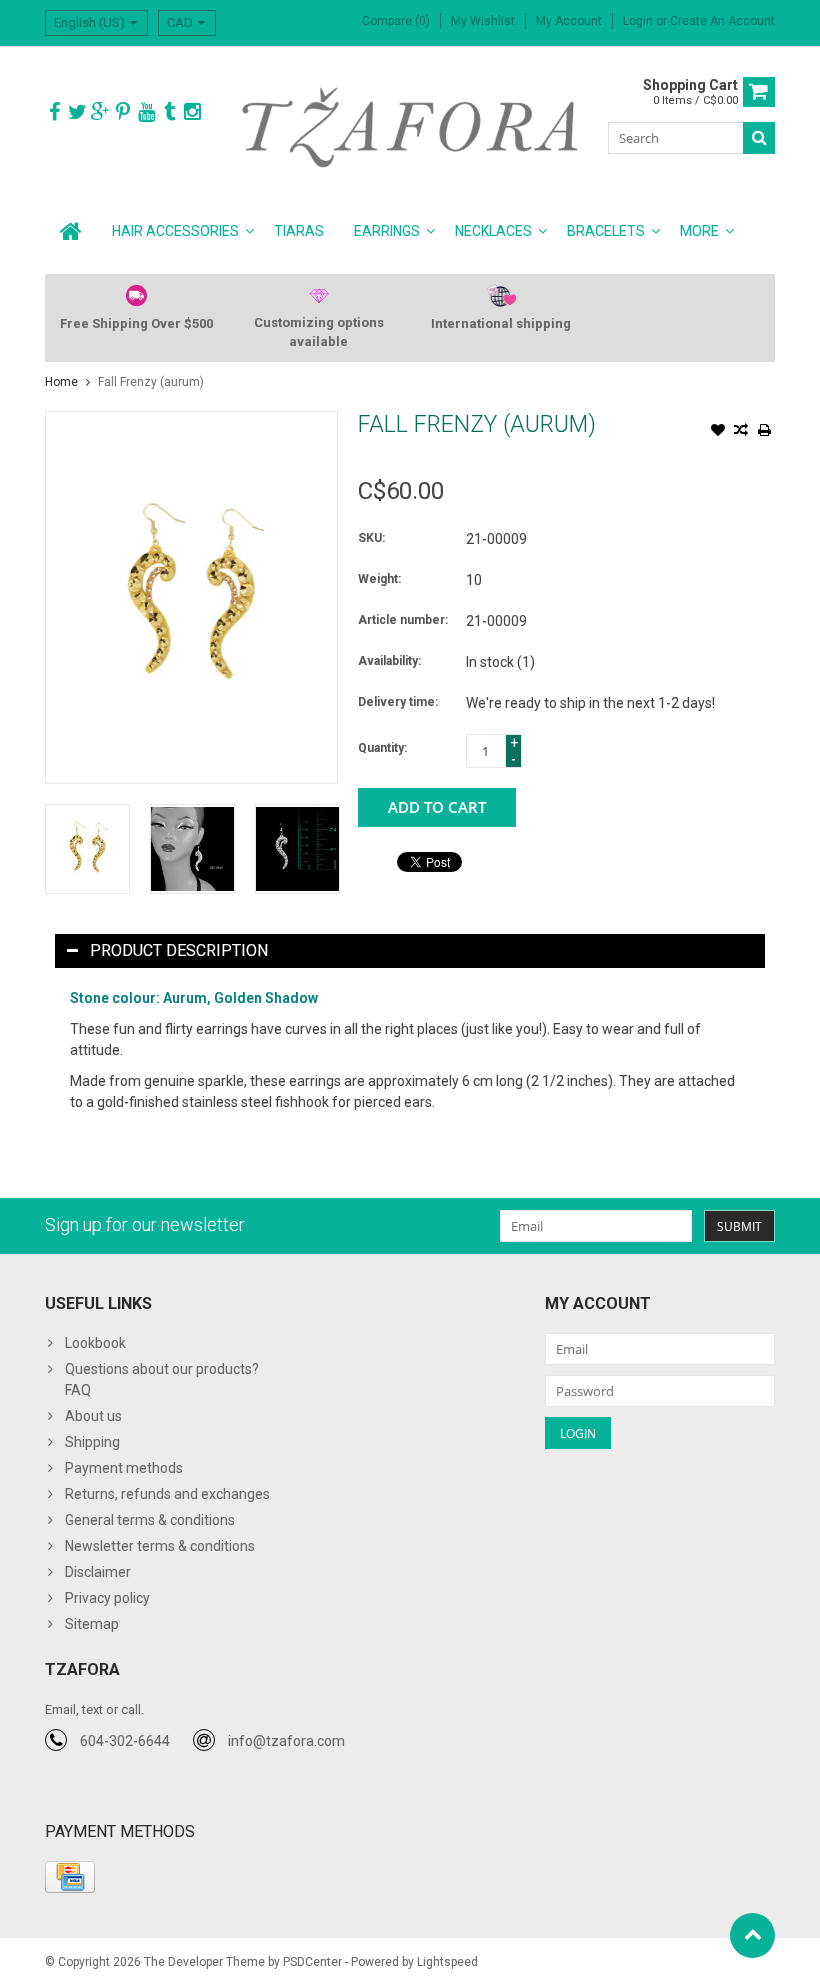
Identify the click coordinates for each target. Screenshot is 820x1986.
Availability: (389, 661)
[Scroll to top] (752, 1935)
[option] (87, 848)
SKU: (371, 538)
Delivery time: (398, 702)
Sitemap (92, 1624)
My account (569, 21)
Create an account (722, 21)
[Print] (764, 432)
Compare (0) (396, 21)
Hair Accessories (175, 231)
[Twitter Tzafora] (77, 112)
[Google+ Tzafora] (100, 112)
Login (639, 21)
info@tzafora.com (286, 1741)
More (699, 231)
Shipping (92, 1442)
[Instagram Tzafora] (192, 112)
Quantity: (382, 748)
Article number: (403, 620)
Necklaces (493, 231)
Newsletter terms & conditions (160, 1546)
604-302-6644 (125, 1741)
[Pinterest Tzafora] (123, 112)
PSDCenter (312, 1962)
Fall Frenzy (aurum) (151, 382)
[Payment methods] (70, 1877)
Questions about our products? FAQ (162, 1379)
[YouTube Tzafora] (146, 112)
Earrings (387, 231)
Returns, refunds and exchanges (167, 1494)
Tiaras (299, 231)
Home (61, 382)
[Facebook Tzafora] (54, 112)
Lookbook (95, 1343)
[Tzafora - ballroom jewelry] (410, 126)
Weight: (379, 579)
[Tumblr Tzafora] (169, 112)
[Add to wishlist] (718, 432)
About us (93, 1416)
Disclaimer (98, 1572)
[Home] (71, 231)
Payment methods (124, 1468)
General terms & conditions (150, 1520)
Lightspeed (447, 1962)
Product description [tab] (179, 950)
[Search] (759, 138)
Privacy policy (107, 1598)
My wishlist (483, 21)
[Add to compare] (741, 432)
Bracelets (606, 231)
